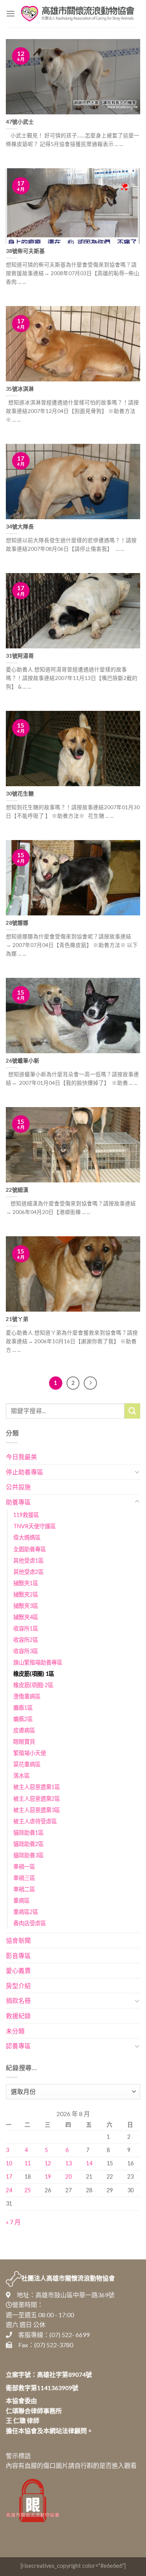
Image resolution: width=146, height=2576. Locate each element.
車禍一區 (24, 1867)
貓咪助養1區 (28, 1833)
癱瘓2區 (23, 1719)
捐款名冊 (18, 2000)
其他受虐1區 (28, 1560)
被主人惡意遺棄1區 (37, 1787)
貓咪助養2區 (28, 1844)
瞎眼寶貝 (24, 1742)
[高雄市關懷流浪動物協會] (78, 14)
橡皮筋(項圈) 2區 (33, 1685)
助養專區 (18, 1502)
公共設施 (18, 1487)
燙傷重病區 (27, 1696)
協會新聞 (18, 1940)
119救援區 (26, 1515)
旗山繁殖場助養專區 (38, 1662)
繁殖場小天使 (30, 1753)
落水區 (21, 1776)
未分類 (15, 2031)
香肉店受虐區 (30, 1923)
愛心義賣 (18, 1970)
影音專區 (18, 1956)
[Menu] (11, 13)
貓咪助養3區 (28, 1855)
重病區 (21, 1900)
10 (9, 2163)
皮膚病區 (24, 1730)
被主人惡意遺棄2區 (37, 1799)
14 (89, 2163)
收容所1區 (26, 1628)
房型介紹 (18, 1986)
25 (28, 2190)
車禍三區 (24, 1878)
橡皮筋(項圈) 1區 (34, 1674)
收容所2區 (26, 1640)
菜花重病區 (27, 1764)
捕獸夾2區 (26, 1594)
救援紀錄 (18, 2016)
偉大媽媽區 (27, 1537)
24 (9, 2190)
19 (48, 2176)
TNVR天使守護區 (34, 1526)
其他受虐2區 (28, 1572)
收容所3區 (26, 1651)
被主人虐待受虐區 (35, 1821)
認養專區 (18, 2046)
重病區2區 (26, 1912)
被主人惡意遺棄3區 (37, 1810)
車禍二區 (24, 1889)
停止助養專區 (25, 1472)
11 (28, 2163)
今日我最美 (21, 1457)
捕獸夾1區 (26, 1583)
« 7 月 (13, 2222)
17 (9, 2176)
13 (69, 2163)
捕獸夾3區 (26, 1606)
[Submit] (132, 1411)
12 (48, 2163)
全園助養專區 (30, 1549)
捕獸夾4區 (26, 1617)
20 (69, 2176)
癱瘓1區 (23, 1708)
